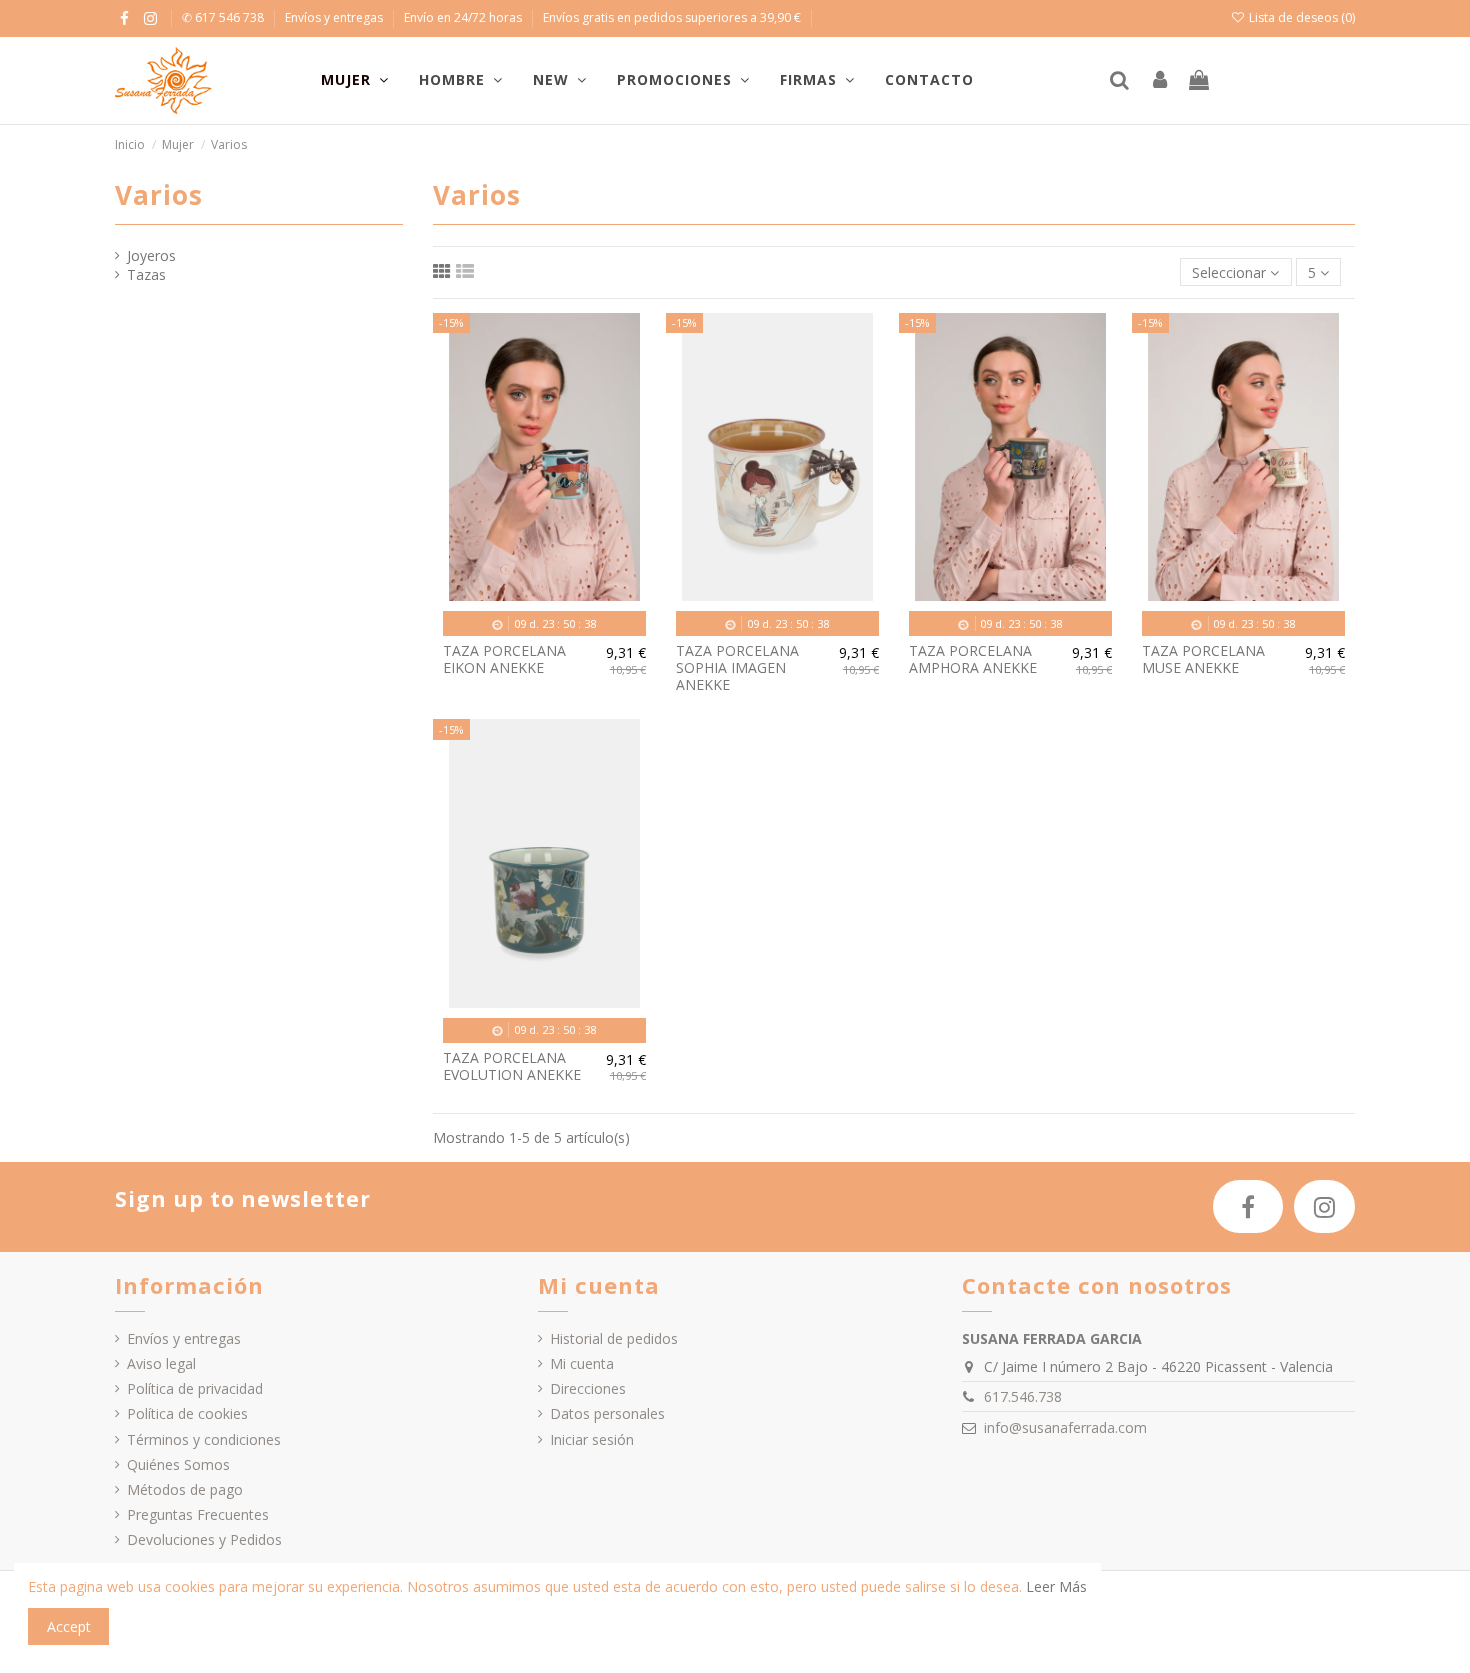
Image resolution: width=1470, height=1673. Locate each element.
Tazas (146, 274)
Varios (159, 195)
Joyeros (151, 255)
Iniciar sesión (592, 1439)
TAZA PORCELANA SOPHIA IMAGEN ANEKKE (737, 667)
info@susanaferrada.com (1065, 1427)
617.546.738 (1023, 1396)
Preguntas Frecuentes (198, 1514)
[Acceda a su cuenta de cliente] (1160, 81)
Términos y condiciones (204, 1439)
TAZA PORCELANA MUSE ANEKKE (1203, 659)
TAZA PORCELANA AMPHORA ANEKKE (973, 659)
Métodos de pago (185, 1489)
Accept (69, 1626)
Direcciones (588, 1388)
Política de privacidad (195, 1388)
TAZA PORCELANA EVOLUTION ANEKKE (512, 1066)
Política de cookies (187, 1413)
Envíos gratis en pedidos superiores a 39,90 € (672, 17)
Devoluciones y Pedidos (204, 1539)
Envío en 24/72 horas (464, 17)
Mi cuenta (582, 1363)
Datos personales (607, 1413)
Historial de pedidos (614, 1338)
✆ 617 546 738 (224, 17)
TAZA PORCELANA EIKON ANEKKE (504, 659)
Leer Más (1056, 1586)
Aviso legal (161, 1363)
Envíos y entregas (335, 17)
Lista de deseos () (1300, 17)
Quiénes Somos (178, 1464)
